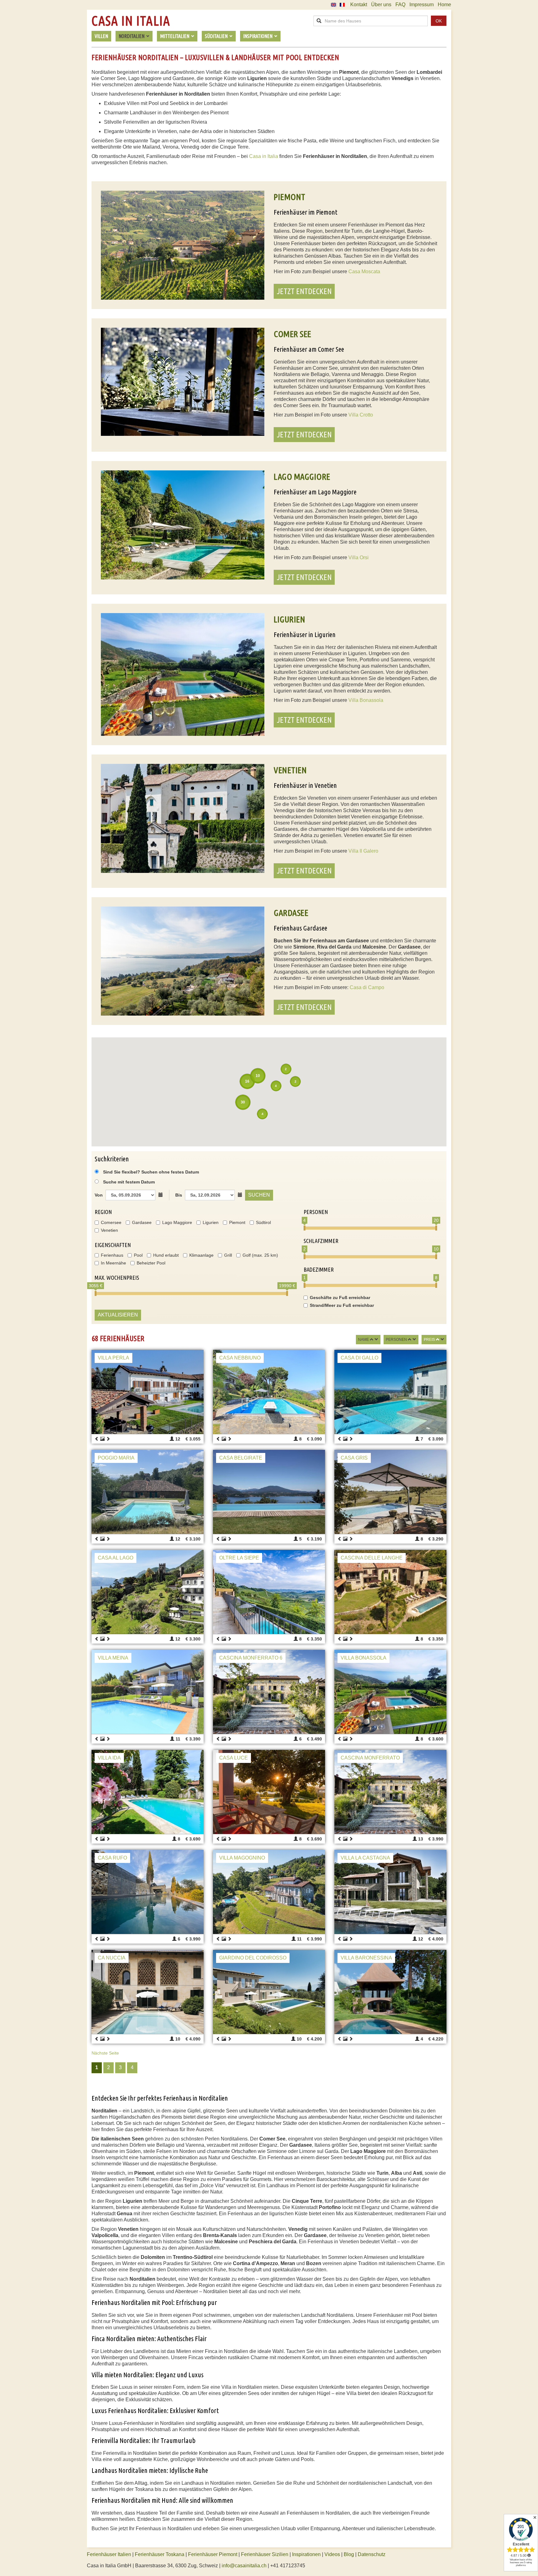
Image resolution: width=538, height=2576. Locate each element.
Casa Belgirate (241, 1458)
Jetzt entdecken (304, 291)
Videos (332, 2554)
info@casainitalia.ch (244, 2566)
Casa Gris (354, 1458)
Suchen (259, 1195)
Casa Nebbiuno (240, 1358)
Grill (228, 1255)
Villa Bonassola (366, 700)
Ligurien (211, 1222)
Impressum (422, 5)
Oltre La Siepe (239, 1558)
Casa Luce (234, 1758)
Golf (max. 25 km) (260, 1255)
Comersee (111, 1222)
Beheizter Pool (151, 1263)
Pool (138, 1255)
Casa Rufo (112, 1858)
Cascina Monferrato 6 (251, 1658)
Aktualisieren (118, 1315)
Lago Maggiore (177, 1222)
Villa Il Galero (363, 851)
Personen (396, 1340)
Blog (349, 2554)
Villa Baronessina (366, 1958)
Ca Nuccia (112, 1958)
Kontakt (359, 5)
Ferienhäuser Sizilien (265, 2554)
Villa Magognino (242, 1858)
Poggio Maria (116, 1458)
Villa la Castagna (365, 1858)
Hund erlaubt (166, 1255)
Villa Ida (109, 1758)
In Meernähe (113, 1263)
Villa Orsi (359, 557)
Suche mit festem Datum (129, 1182)
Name (363, 1340)
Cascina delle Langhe (372, 1558)
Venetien (109, 1230)
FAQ (400, 5)
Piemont (237, 1222)
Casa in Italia (131, 21)
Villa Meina (113, 1658)
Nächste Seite (105, 2053)
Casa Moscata (364, 271)
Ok (439, 21)
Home (444, 5)
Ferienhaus (112, 1255)
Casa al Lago (116, 1558)
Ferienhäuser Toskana (160, 2554)
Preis (429, 1340)
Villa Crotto (361, 415)
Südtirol (263, 1222)
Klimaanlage (201, 1255)
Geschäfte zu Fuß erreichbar (340, 1298)
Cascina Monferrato (370, 1758)
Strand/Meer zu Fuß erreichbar (342, 1305)
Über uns (381, 5)
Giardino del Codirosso (253, 1958)
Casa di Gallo (359, 1358)
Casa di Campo (367, 987)
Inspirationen (307, 2554)
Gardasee (142, 1222)
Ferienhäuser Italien (109, 2554)
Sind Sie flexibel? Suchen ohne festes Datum (150, 1172)
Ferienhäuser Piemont (213, 2554)
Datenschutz (372, 2554)
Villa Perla (113, 1358)
